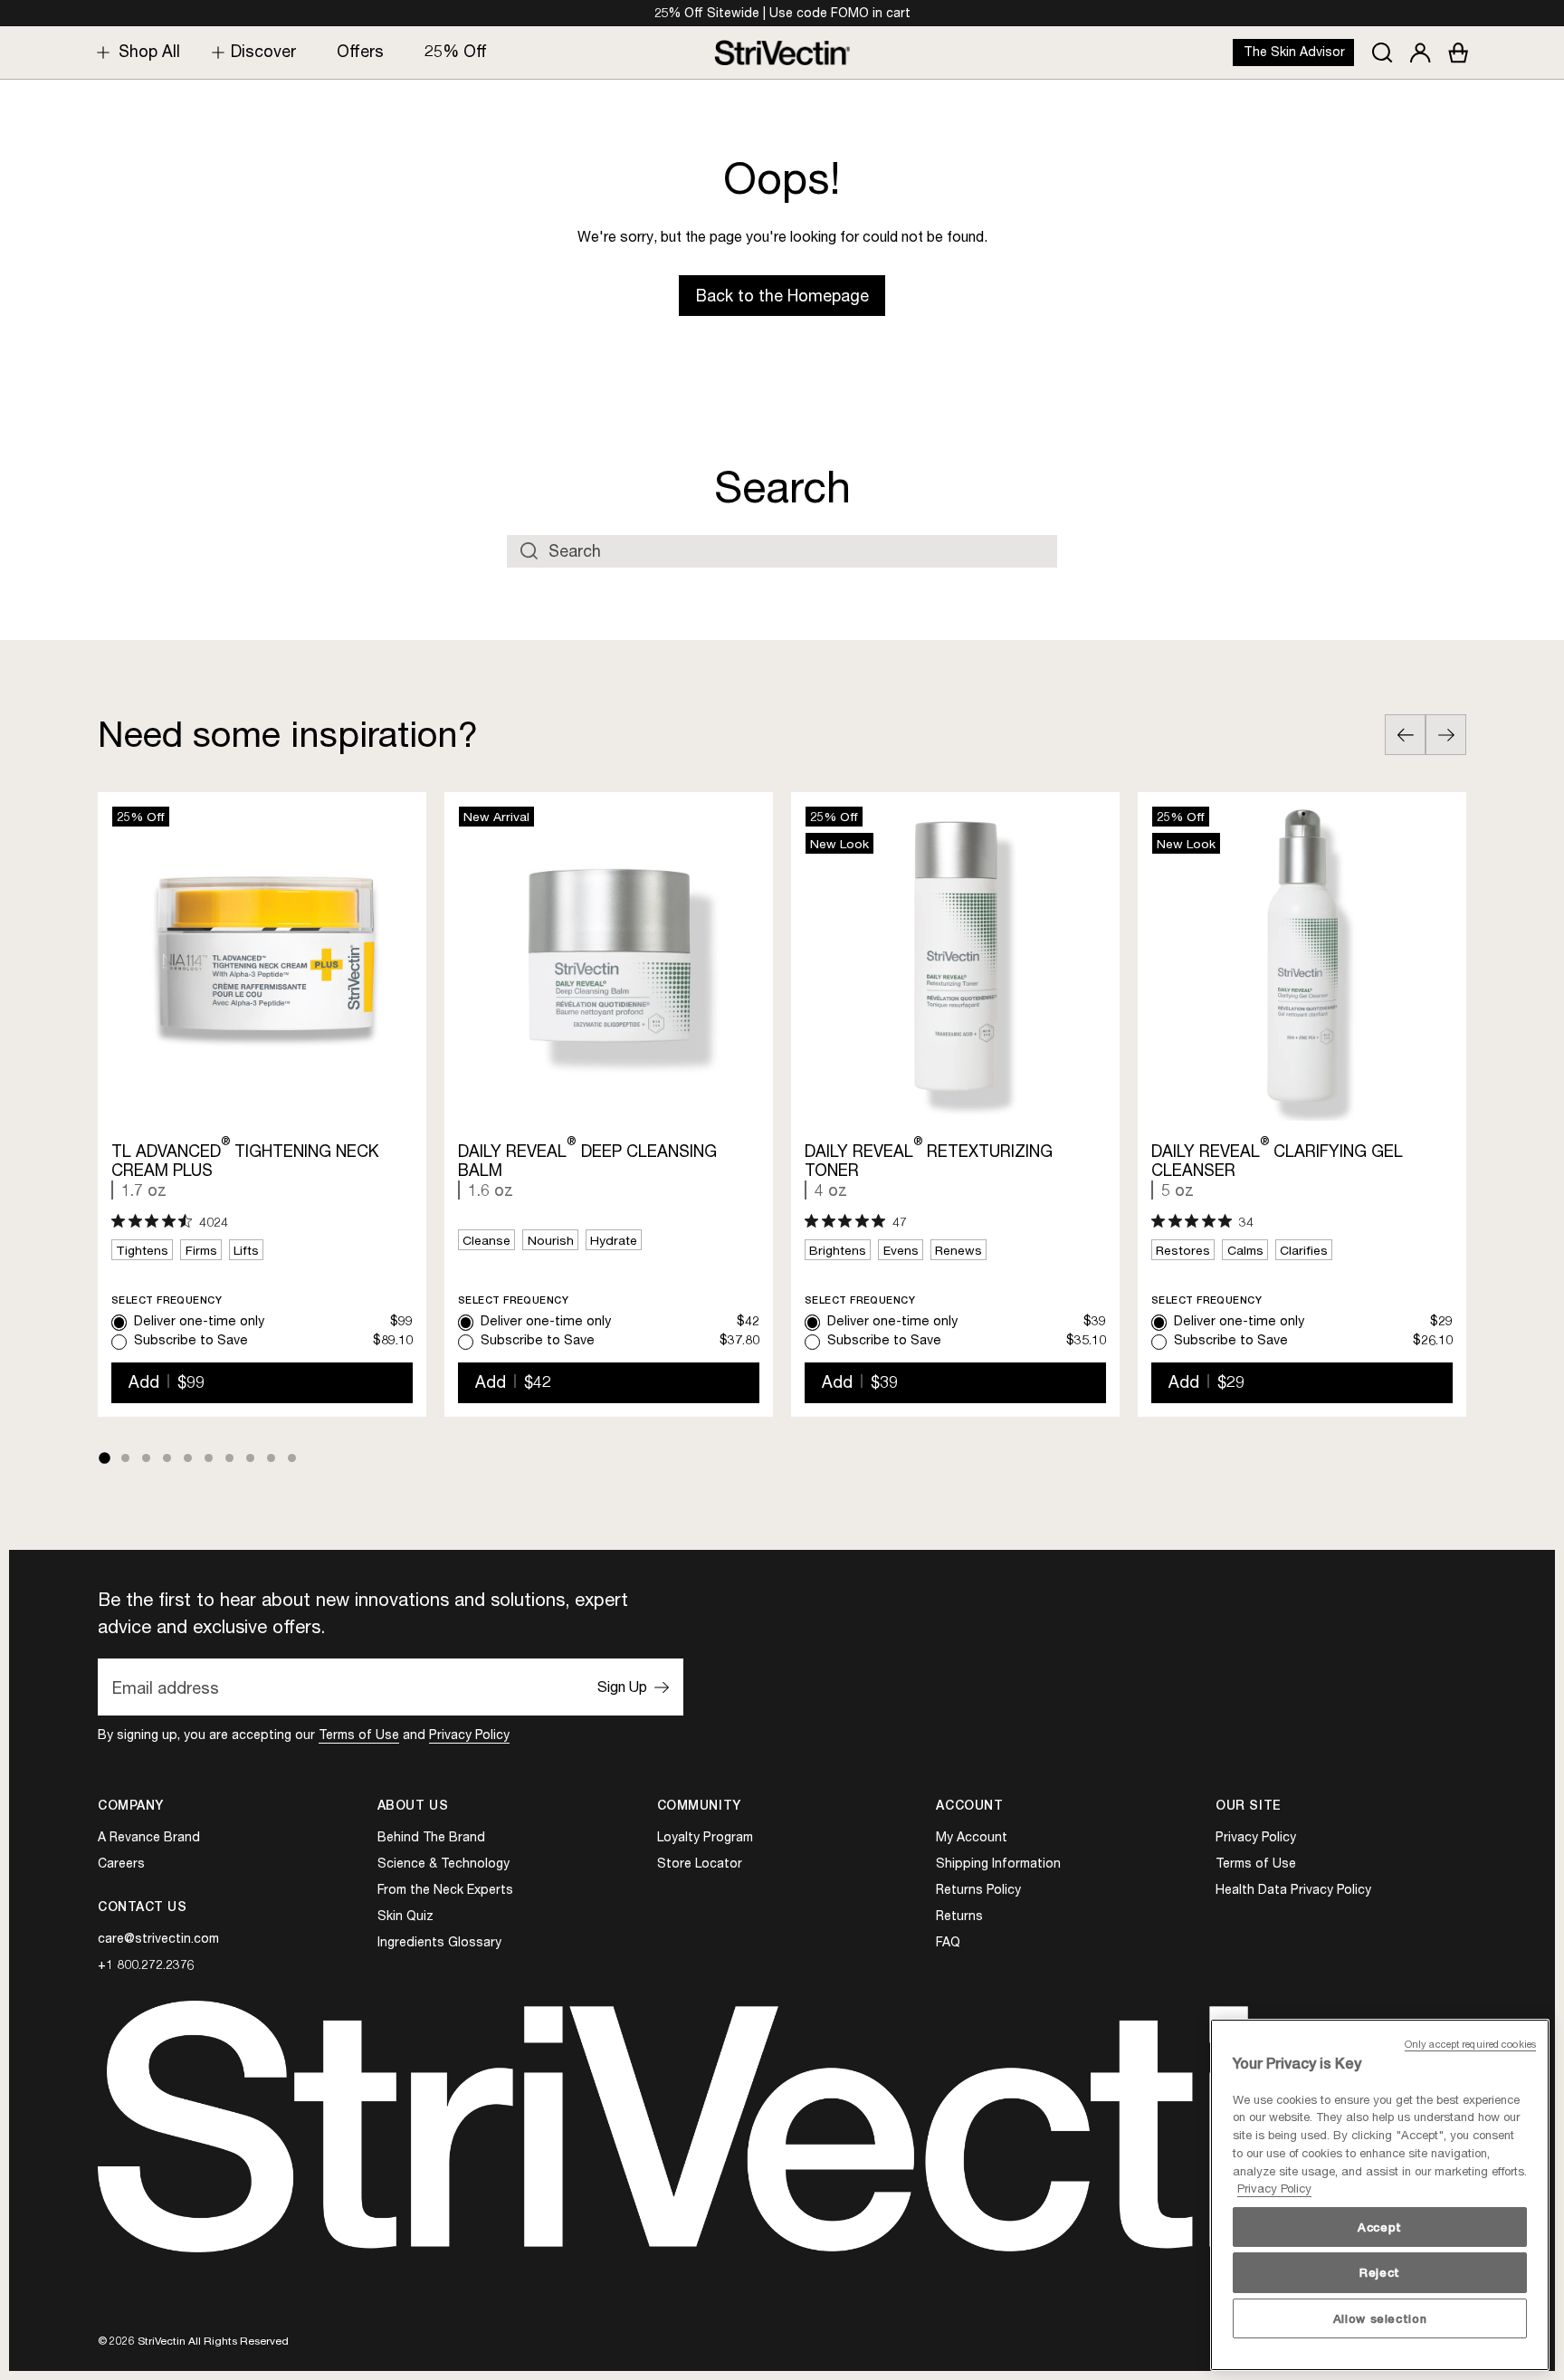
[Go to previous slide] (1405, 735)
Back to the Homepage (782, 296)
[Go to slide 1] (104, 1458)
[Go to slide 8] (250, 1458)
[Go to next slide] (1446, 735)
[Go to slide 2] (125, 1458)
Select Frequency (167, 1300)
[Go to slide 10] (292, 1458)
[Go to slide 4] (167, 1458)
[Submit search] (529, 551)
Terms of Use (359, 1734)
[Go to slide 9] (271, 1458)
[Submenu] (99, 52)
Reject (1380, 2272)
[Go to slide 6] (209, 1458)
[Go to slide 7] (229, 1458)
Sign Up (622, 1687)
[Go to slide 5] (188, 1458)
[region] (1380, 2195)
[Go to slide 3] (146, 1458)
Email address (166, 1687)
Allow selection (1380, 2318)
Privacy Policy (469, 1734)
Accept (1380, 2227)
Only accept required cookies (1470, 2044)
